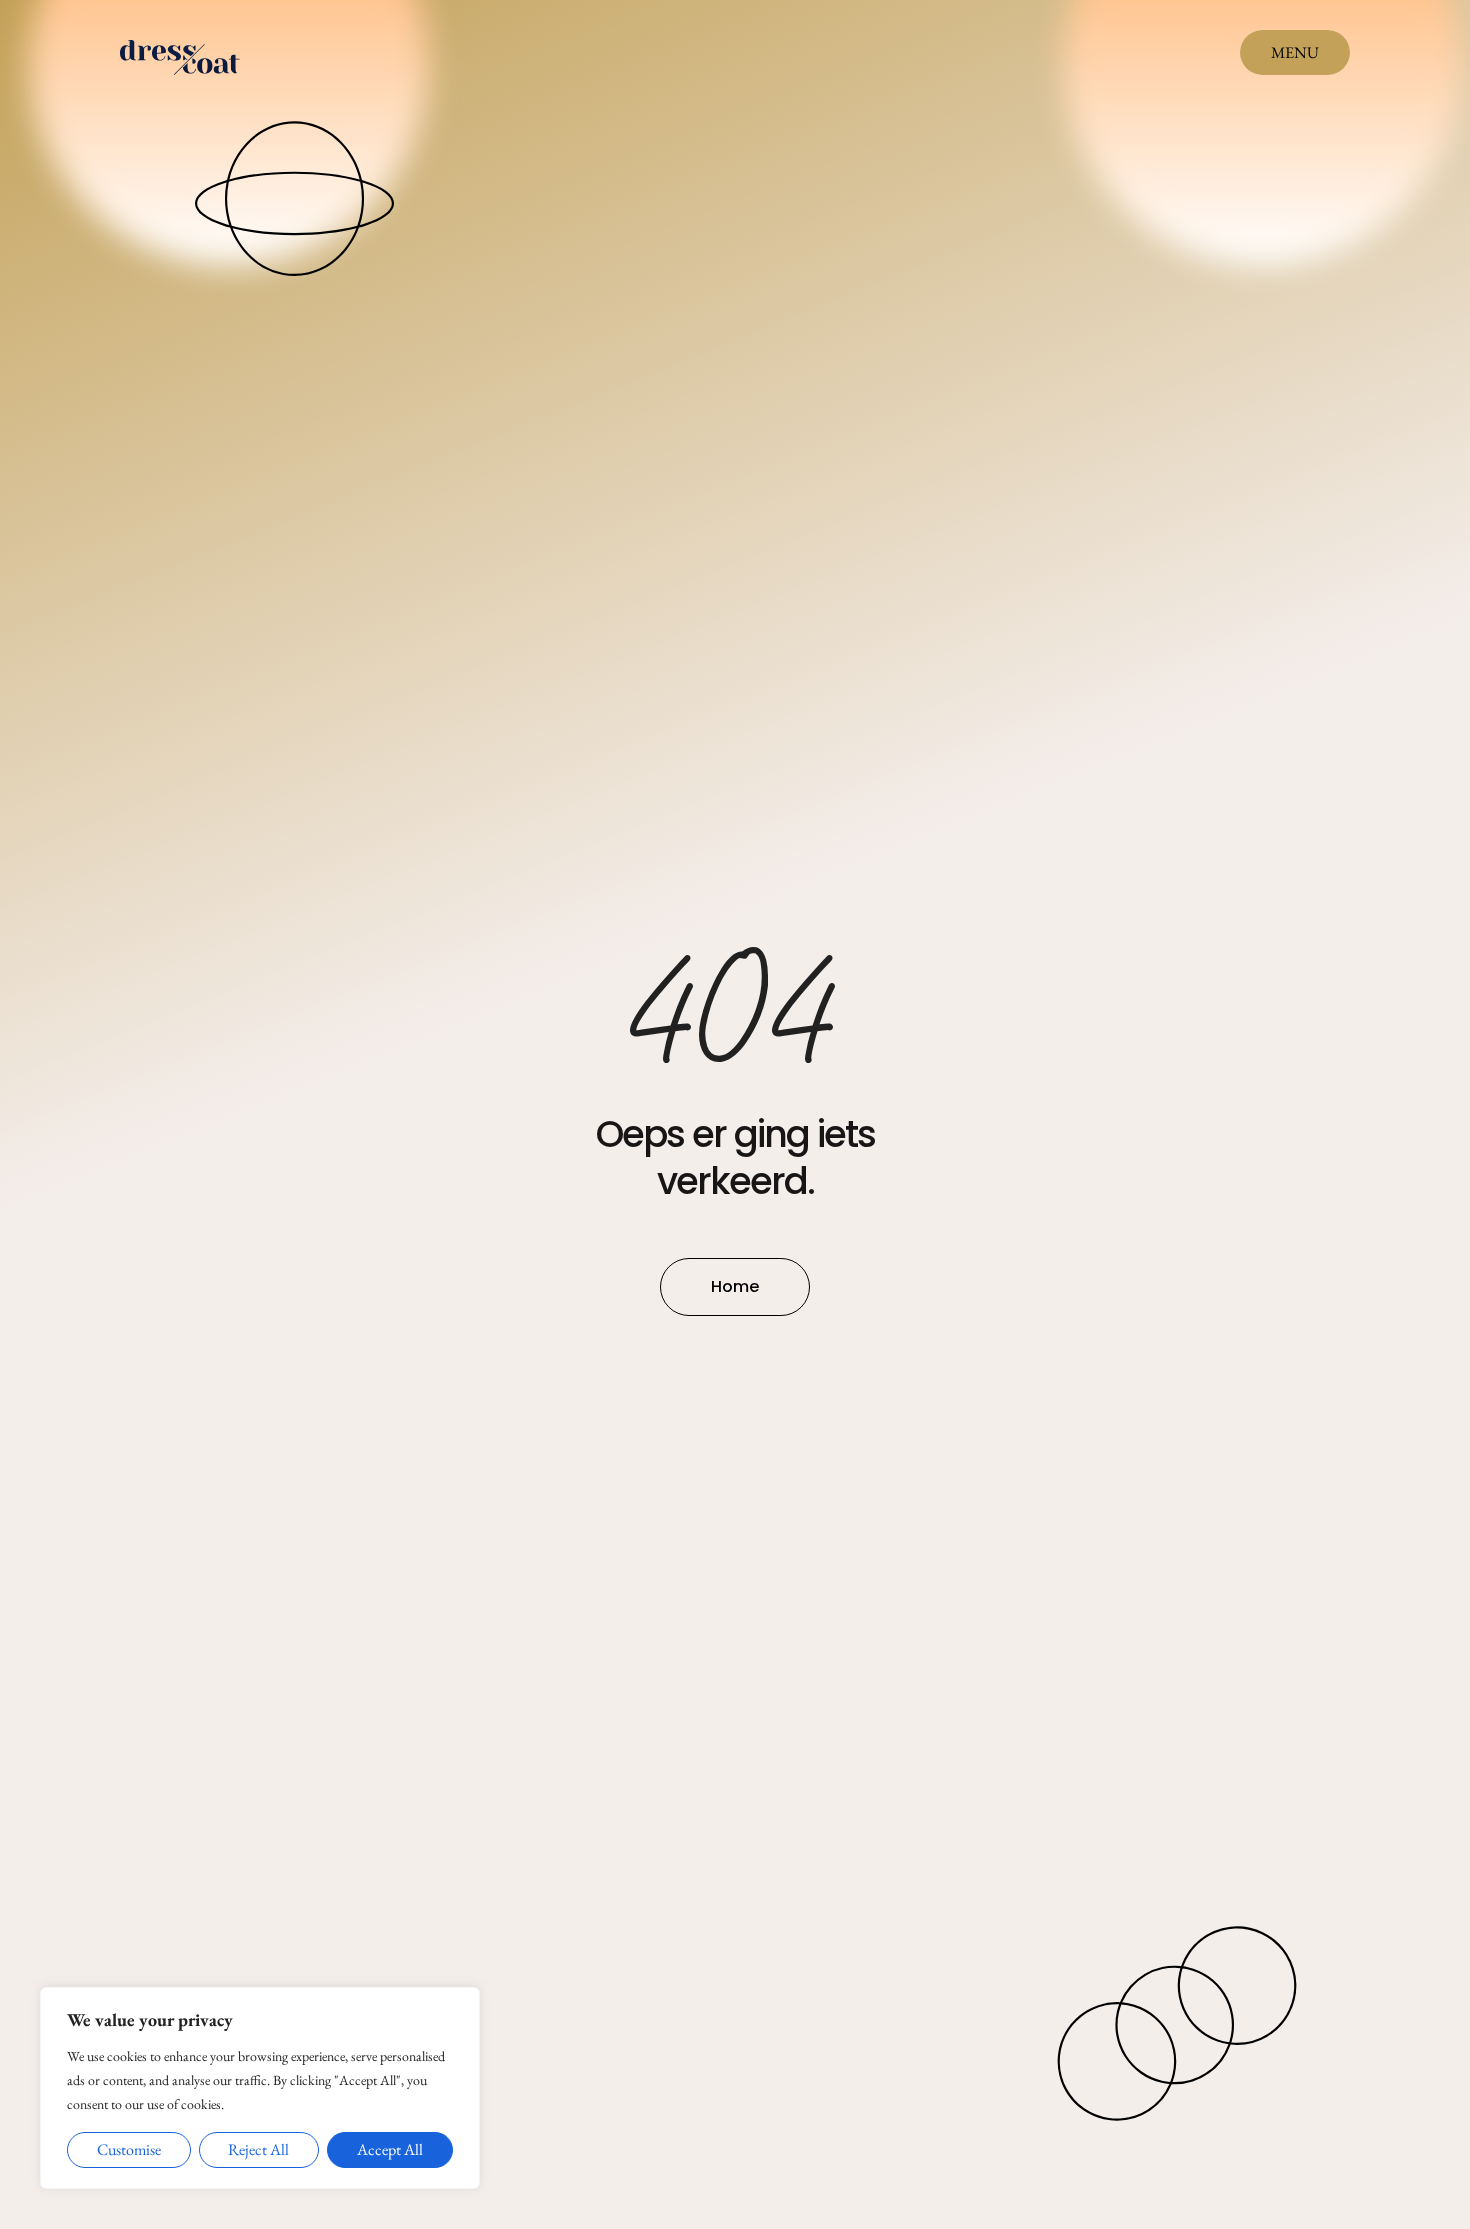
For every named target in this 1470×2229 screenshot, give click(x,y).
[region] (260, 2088)
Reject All (258, 2149)
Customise (129, 2149)
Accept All (390, 2149)
